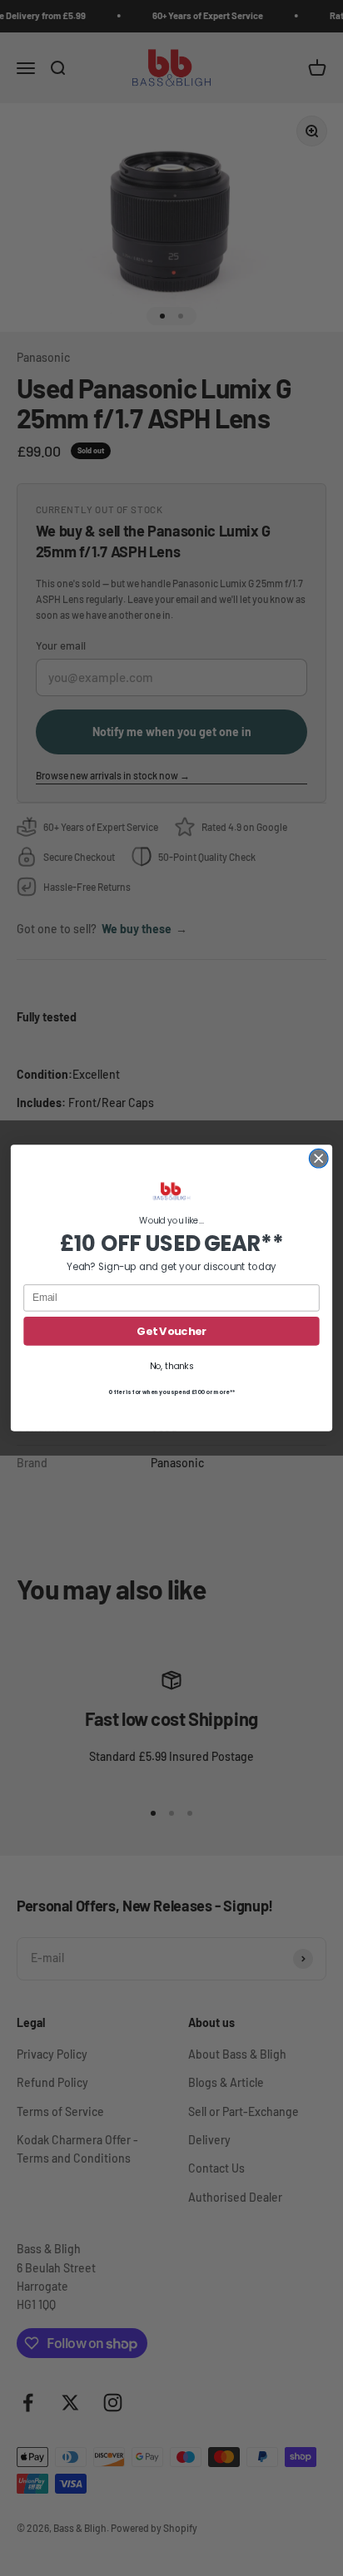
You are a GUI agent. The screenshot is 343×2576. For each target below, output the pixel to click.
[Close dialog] (318, 1158)
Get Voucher (171, 1331)
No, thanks (172, 1366)
